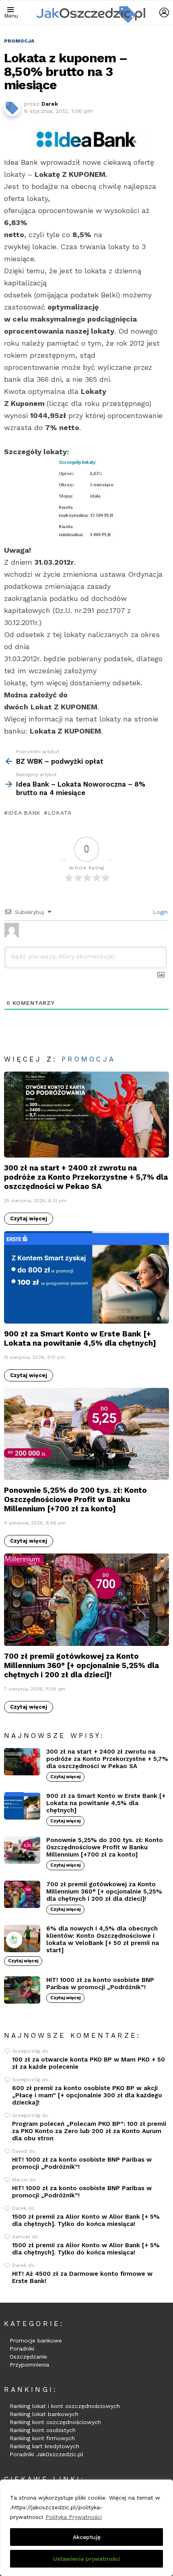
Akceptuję (87, 2537)
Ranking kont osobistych (43, 2430)
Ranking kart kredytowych (44, 2446)
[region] (86, 2528)
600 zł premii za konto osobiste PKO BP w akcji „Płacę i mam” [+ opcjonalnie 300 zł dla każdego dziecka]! (87, 2095)
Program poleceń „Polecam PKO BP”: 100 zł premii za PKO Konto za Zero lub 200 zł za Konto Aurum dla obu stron (89, 2131)
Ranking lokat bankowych (44, 2414)
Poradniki (22, 2349)
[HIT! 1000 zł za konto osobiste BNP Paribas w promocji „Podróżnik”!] (22, 1990)
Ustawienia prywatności (86, 2559)
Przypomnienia (29, 2365)
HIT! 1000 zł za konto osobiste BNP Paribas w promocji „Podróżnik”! (100, 1984)
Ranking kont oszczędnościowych (55, 2422)
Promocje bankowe (36, 2340)
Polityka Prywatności (74, 2517)
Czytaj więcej (29, 1218)
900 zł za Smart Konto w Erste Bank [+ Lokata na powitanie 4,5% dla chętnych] (80, 1338)
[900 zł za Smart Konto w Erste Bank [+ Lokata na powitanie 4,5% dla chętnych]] (86, 1277)
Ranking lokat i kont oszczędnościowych (65, 2406)
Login (159, 912)
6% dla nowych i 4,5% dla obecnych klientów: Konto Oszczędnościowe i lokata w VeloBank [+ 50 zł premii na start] (103, 1939)
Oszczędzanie (28, 2357)
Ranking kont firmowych (42, 2438)
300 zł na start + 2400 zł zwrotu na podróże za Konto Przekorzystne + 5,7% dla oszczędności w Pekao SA (86, 1177)
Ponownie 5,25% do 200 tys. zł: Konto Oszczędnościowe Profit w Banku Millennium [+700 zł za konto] (75, 1499)
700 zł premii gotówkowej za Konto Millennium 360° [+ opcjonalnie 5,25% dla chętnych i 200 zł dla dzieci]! (81, 1665)
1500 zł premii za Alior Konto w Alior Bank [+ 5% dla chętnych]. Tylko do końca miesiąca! (86, 2220)
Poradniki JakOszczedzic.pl (46, 2454)
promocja (89, 1059)
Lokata (60, 813)
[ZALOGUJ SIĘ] (164, 12)
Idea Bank (24, 813)
